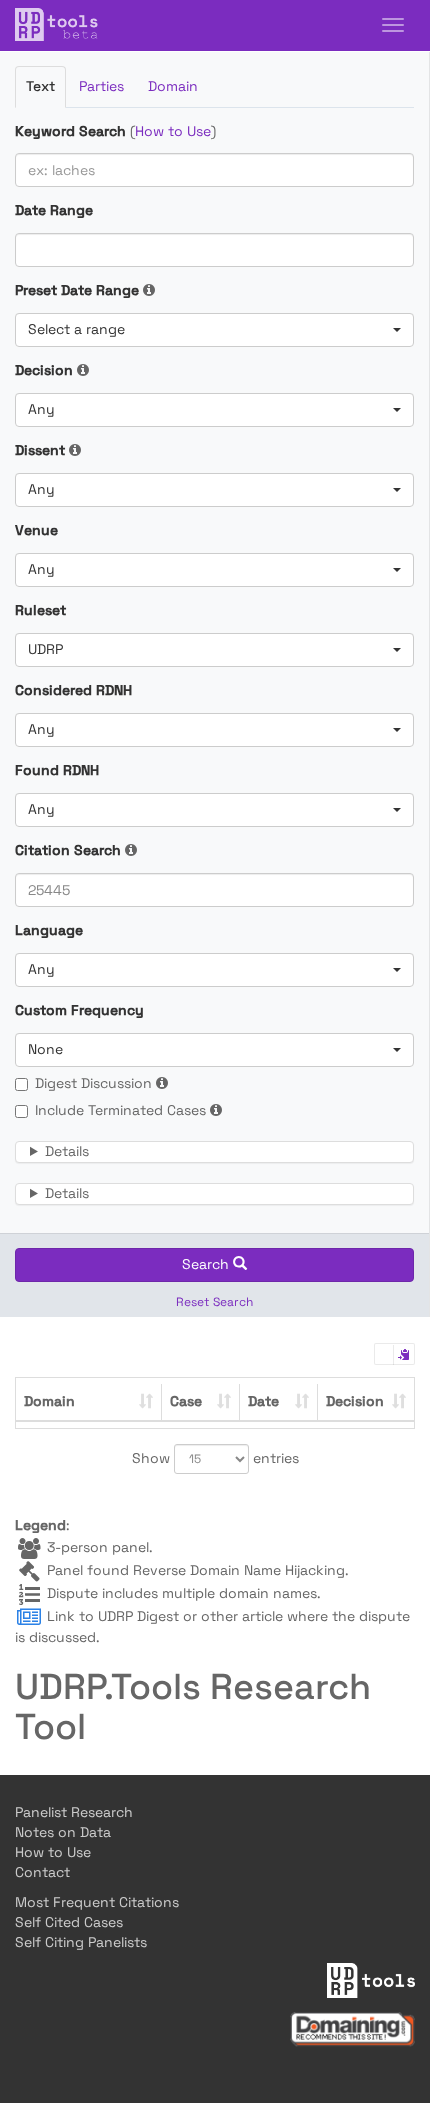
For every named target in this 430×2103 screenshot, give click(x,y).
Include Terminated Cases (120, 1110)
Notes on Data (63, 1832)
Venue (36, 530)
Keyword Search (70, 131)
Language (49, 930)
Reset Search (214, 1302)
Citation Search (68, 850)
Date (263, 1401)
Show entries (215, 1458)
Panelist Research (74, 1812)
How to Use (173, 131)
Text (40, 86)
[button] (214, 330)
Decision (44, 370)
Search (207, 1264)
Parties (101, 86)
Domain (173, 86)
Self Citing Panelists (81, 1942)
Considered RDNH (73, 690)
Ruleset (40, 610)
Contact (42, 1872)
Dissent (40, 450)
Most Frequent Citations (97, 1902)
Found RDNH (57, 770)
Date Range (54, 210)
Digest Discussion (93, 1083)
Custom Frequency (79, 1010)
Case (186, 1401)
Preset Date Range (77, 290)
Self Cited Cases (69, 1922)
